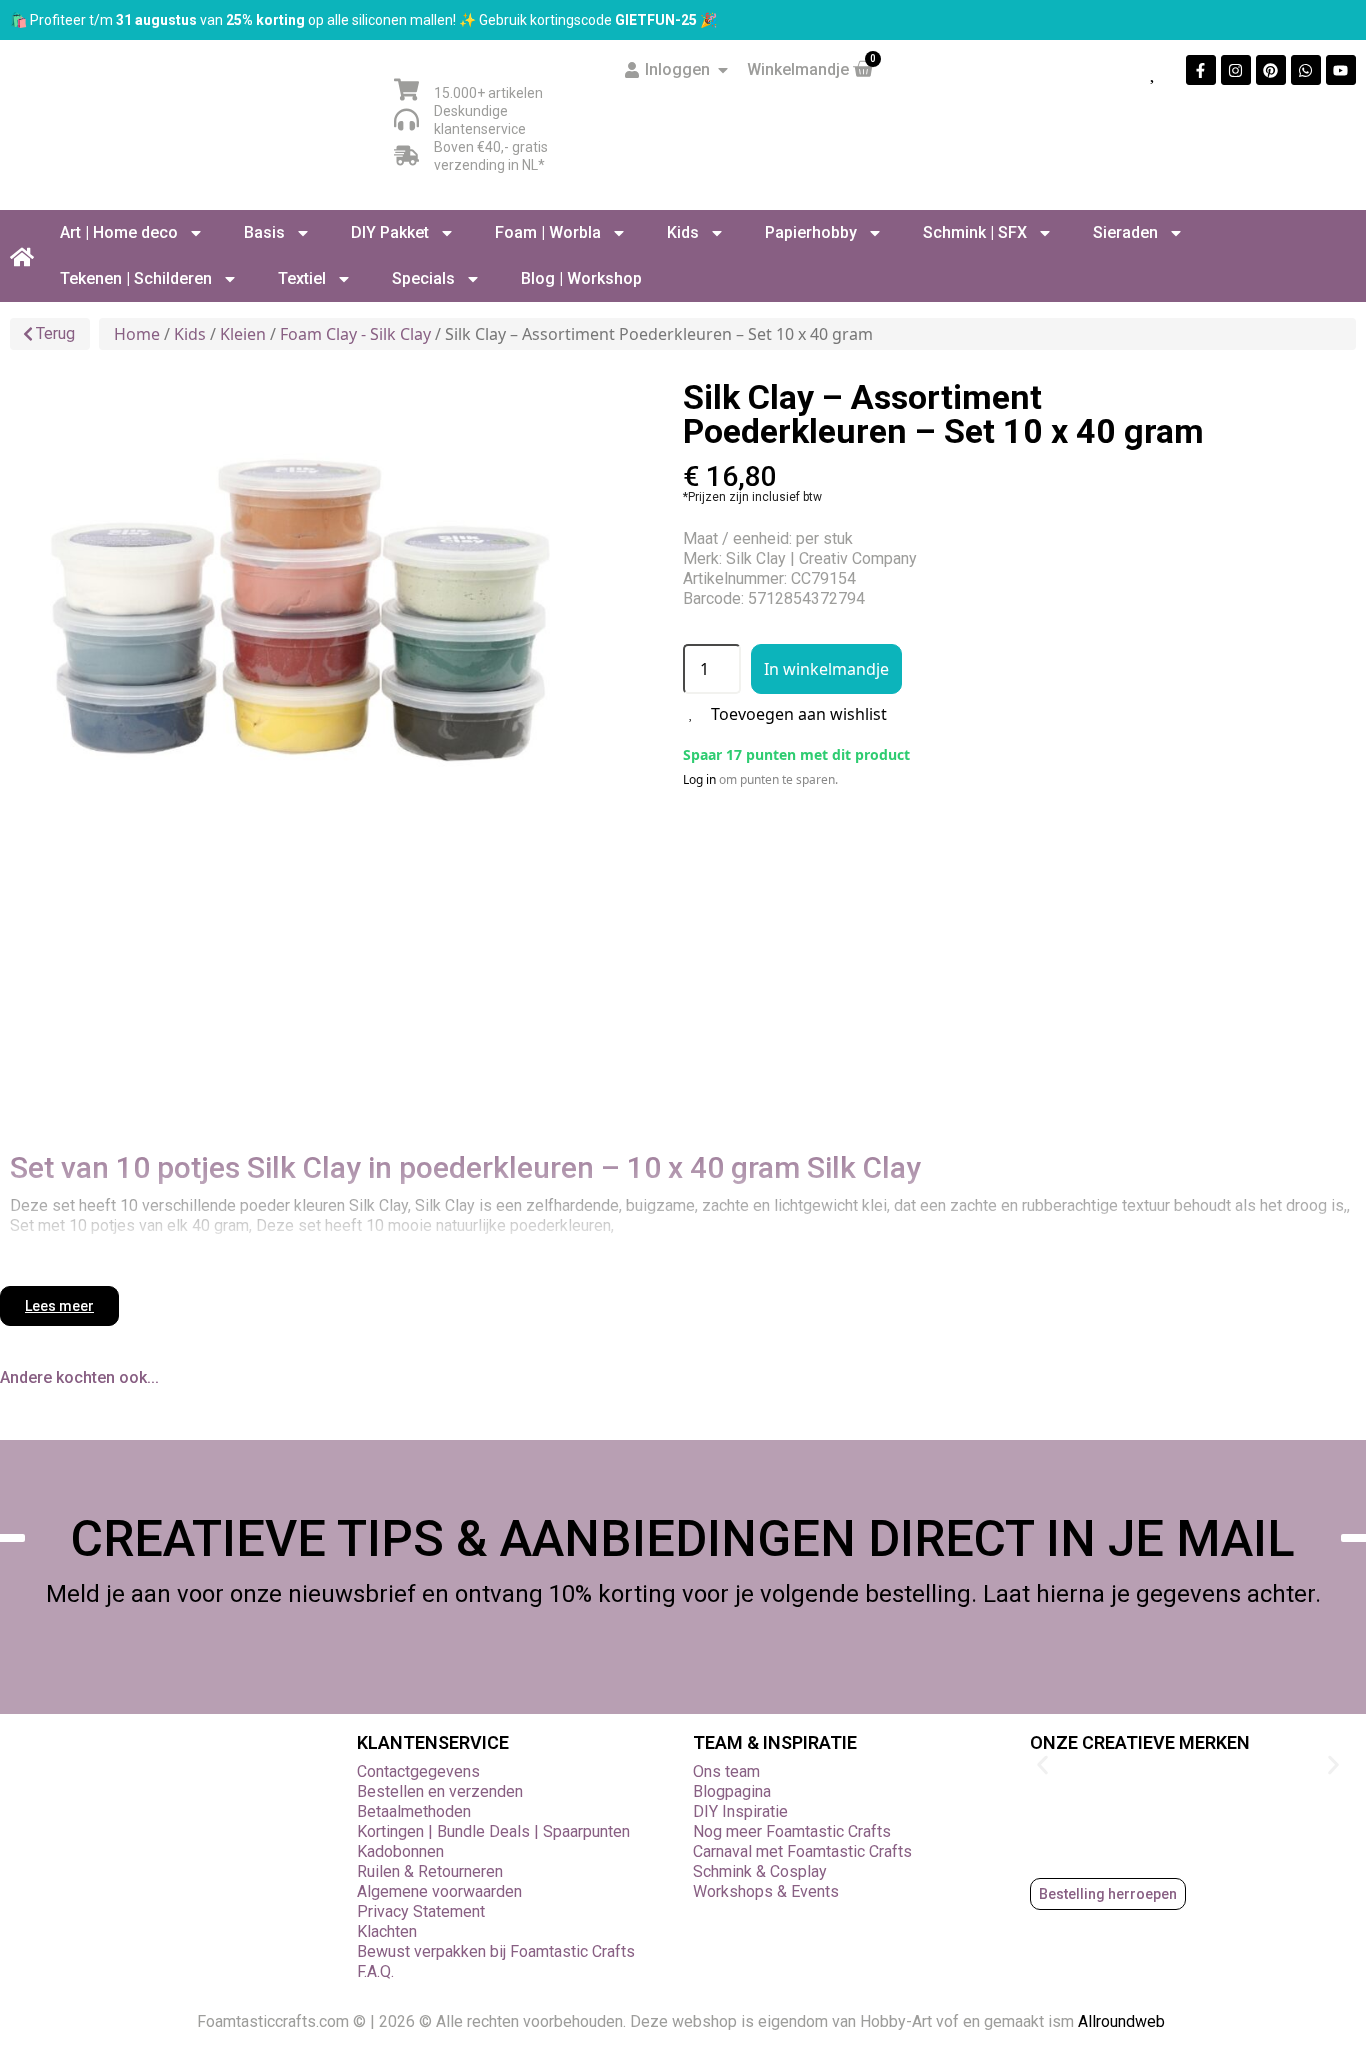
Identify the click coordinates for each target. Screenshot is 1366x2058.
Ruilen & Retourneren (430, 1871)
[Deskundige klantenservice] (406, 119)
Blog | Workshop (581, 278)
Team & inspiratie (775, 1742)
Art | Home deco (119, 232)
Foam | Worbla (548, 232)
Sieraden (1125, 232)
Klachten (387, 1931)
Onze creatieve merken (1140, 1742)
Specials (423, 278)
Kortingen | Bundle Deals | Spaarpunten (493, 1831)
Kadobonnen (400, 1851)
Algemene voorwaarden (439, 1891)
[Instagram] (1236, 70)
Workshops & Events (766, 1891)
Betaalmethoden (414, 1811)
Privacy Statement (421, 1911)
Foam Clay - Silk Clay (355, 334)
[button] (1042, 1765)
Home (137, 334)
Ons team (726, 1771)
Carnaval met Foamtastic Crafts (802, 1851)
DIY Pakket (390, 232)
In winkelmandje (826, 669)
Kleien (243, 334)
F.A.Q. (375, 1971)
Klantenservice (433, 1742)
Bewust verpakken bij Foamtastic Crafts (496, 1951)
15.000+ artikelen (488, 93)
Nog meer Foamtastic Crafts (792, 1831)
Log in (699, 779)
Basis (264, 232)
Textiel (302, 278)
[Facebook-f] (1201, 70)
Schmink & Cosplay (760, 1871)
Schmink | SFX (975, 232)
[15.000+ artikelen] (406, 89)
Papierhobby (811, 232)
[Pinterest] (1271, 70)
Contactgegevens (418, 1771)
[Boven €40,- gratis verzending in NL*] (406, 155)
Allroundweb (1123, 2021)
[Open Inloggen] (723, 70)
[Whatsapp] (1306, 70)
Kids (683, 232)
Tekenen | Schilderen (136, 278)
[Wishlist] (1154, 70)
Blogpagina (732, 1791)
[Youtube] (1341, 70)
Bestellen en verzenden (440, 1791)
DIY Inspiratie (740, 1811)
